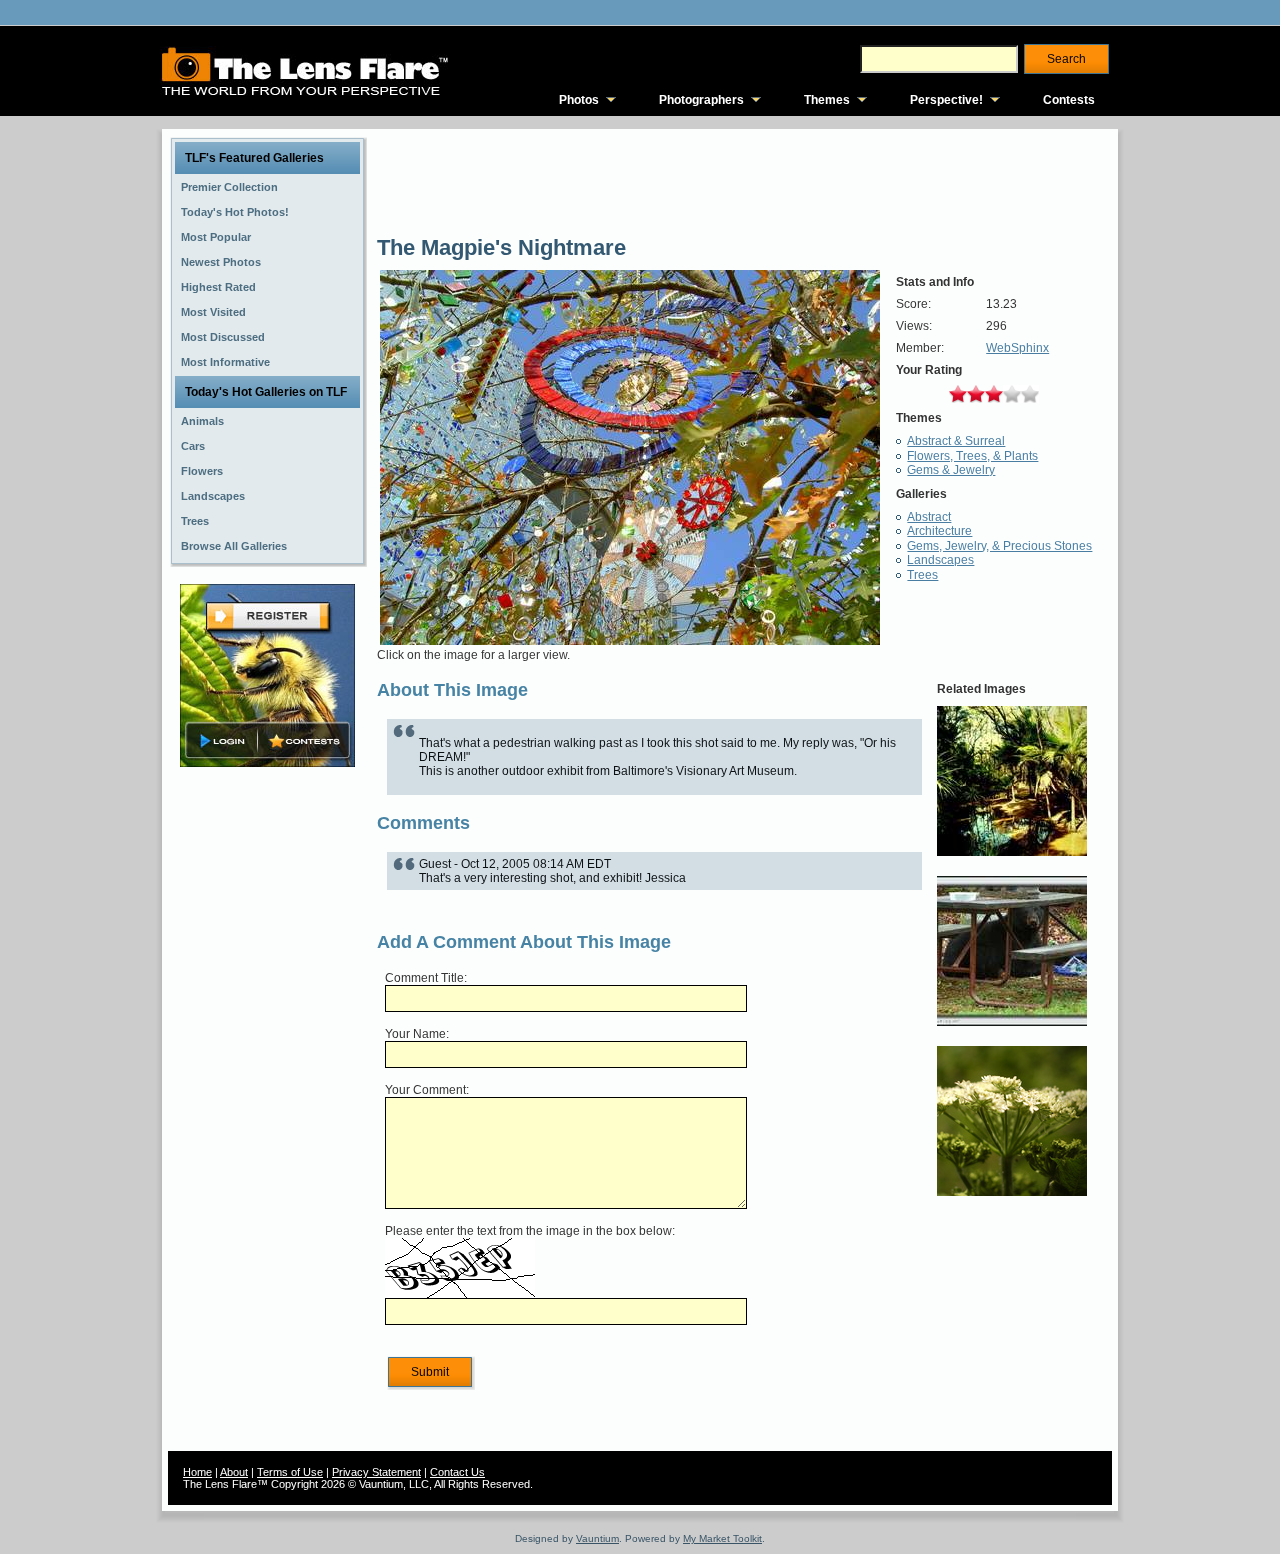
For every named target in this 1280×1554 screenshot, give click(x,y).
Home (197, 1472)
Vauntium (597, 1538)
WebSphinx (1017, 348)
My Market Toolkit (722, 1538)
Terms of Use (290, 1472)
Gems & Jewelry (951, 470)
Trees (922, 575)
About (234, 1472)
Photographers (701, 100)
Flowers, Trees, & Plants (972, 456)
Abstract (929, 517)
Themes (827, 100)
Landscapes (940, 560)
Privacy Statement (376, 1472)
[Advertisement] (268, 1087)
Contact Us (457, 1472)
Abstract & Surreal (956, 441)
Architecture (939, 531)
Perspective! (946, 100)
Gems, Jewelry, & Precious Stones (999, 546)
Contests (1069, 100)
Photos (579, 100)
